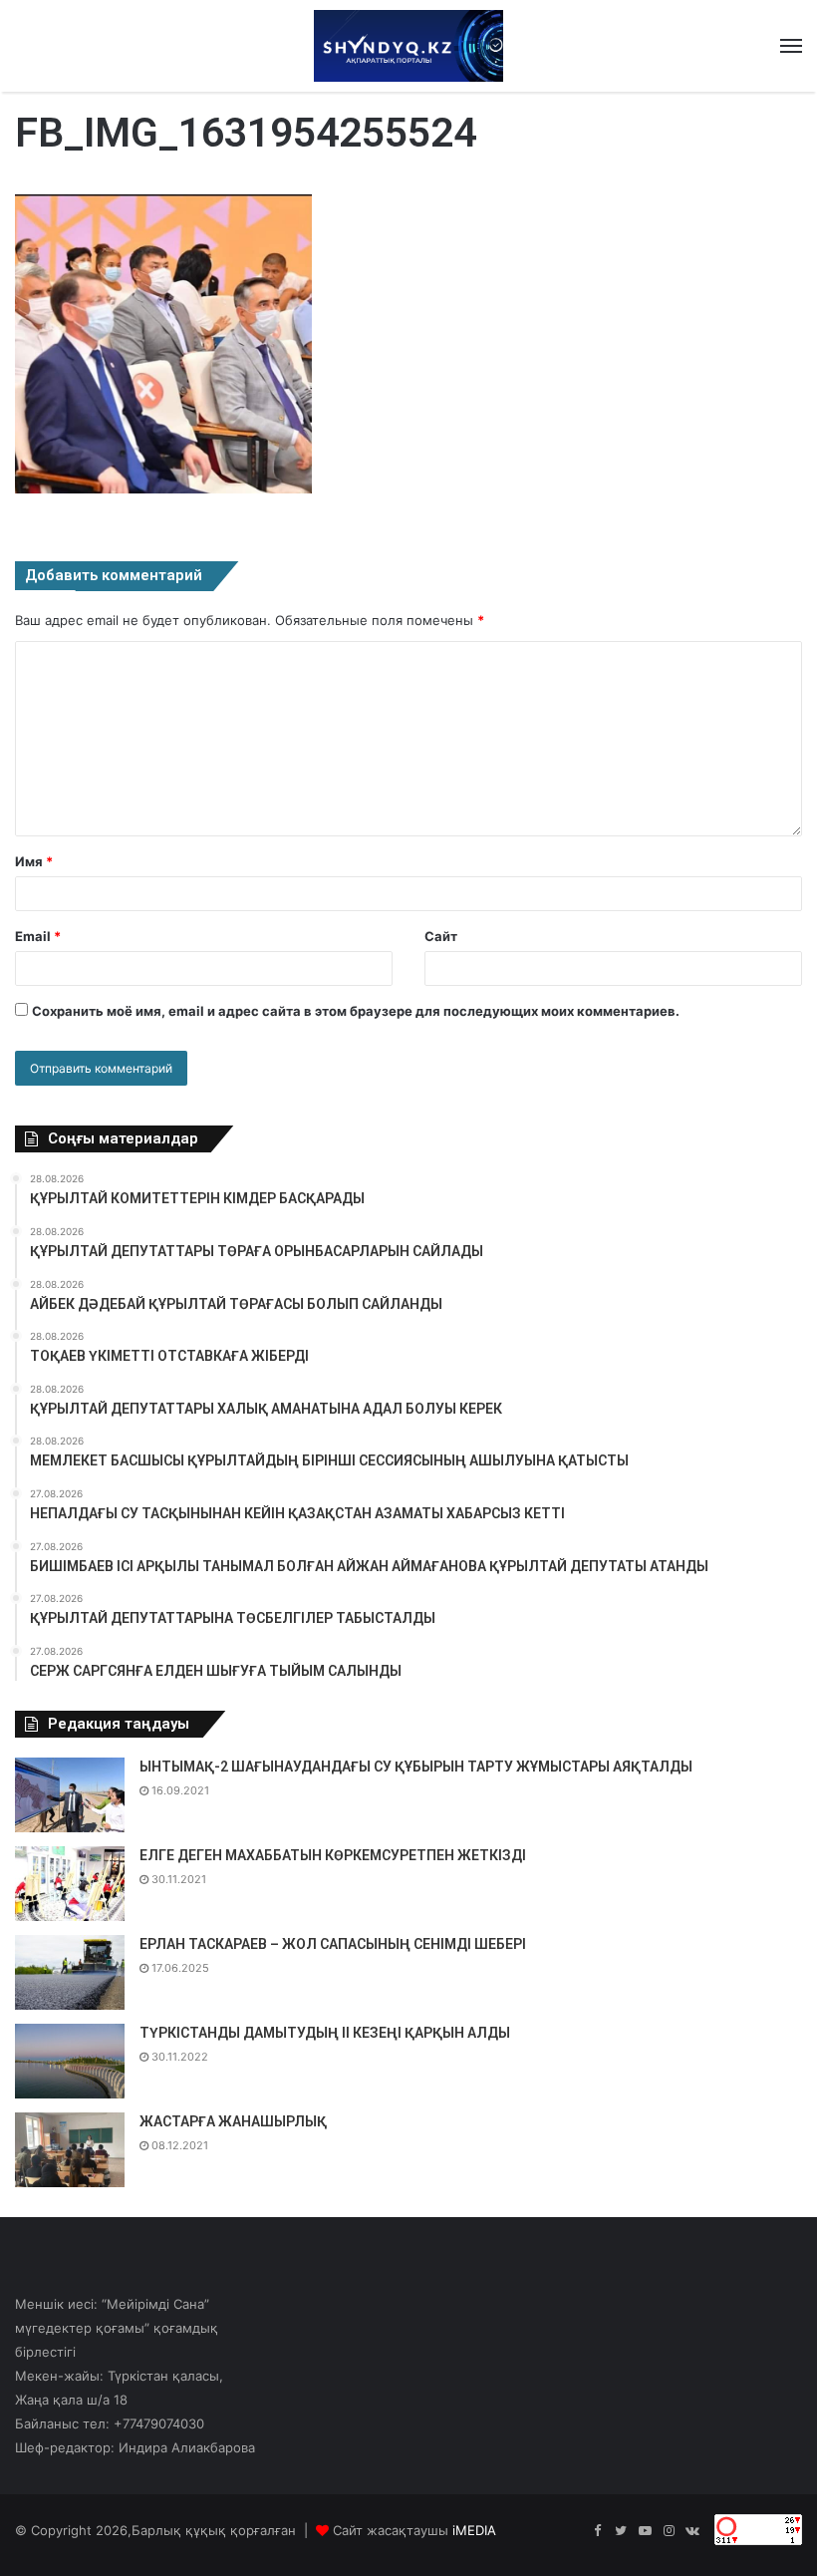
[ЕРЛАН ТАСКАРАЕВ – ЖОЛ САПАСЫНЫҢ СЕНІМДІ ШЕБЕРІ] (70, 1972)
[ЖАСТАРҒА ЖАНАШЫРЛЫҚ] (70, 2150)
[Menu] (791, 46)
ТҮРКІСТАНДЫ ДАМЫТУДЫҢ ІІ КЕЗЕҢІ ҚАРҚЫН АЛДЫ (325, 2033)
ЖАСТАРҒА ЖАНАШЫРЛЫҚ (233, 2121)
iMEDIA (474, 2530)
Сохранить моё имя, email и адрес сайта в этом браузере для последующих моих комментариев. (356, 1011)
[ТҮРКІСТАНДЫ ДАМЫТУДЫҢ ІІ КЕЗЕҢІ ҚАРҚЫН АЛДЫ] (70, 2061)
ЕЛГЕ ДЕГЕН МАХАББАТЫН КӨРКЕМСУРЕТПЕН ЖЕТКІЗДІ (333, 1855)
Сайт (441, 936)
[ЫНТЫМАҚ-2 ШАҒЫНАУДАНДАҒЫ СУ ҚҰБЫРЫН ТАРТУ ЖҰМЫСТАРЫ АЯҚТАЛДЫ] (70, 1795)
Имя (34, 861)
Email (38, 936)
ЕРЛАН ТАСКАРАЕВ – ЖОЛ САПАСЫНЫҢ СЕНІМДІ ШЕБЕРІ (333, 1944)
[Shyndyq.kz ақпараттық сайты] (408, 46)
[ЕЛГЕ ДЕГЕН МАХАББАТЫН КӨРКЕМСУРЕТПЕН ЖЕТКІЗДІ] (70, 1884)
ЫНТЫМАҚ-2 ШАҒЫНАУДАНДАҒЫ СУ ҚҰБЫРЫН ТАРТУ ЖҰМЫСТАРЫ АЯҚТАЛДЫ (416, 1767)
